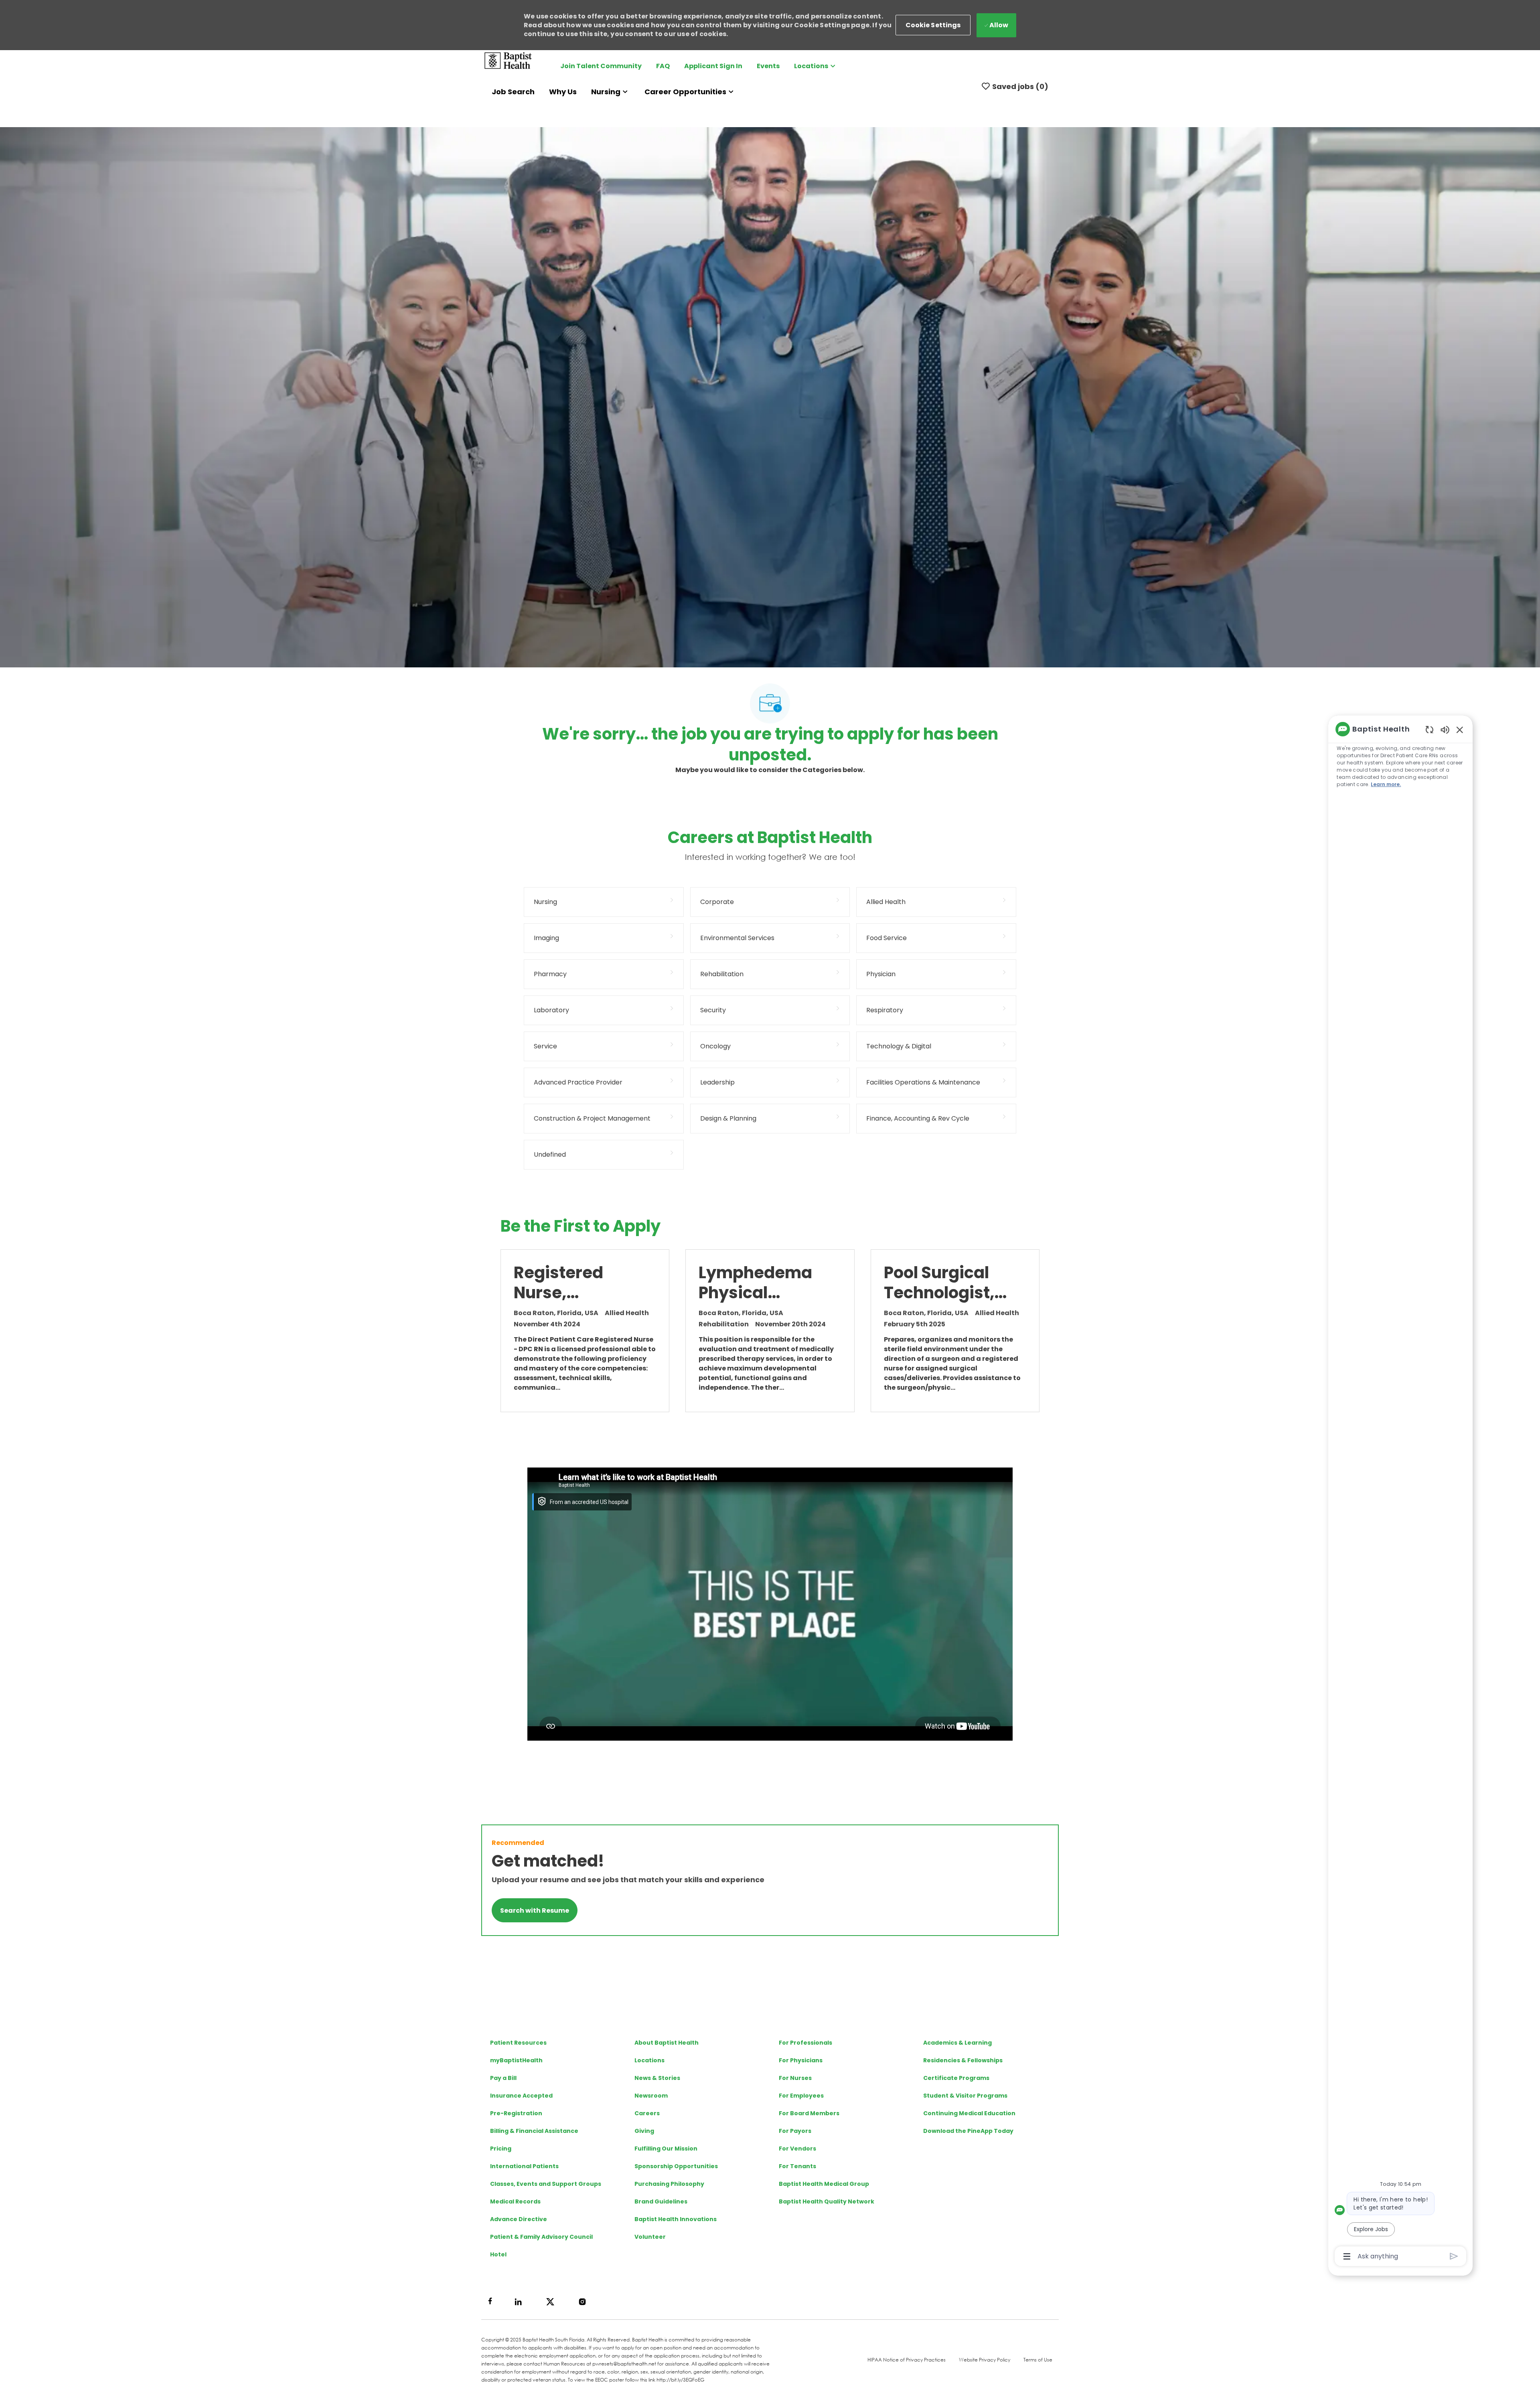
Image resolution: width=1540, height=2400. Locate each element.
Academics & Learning (957, 2043)
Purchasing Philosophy (669, 2184)
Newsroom (651, 2096)
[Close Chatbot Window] (1460, 730)
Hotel (498, 2254)
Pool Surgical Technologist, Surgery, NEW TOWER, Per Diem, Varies (939, 1283)
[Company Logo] (508, 60)
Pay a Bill (503, 2078)
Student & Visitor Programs (965, 2096)
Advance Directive (519, 2219)
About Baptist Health (667, 2043)
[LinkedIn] (518, 2302)
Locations (649, 2060)
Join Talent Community (601, 66)
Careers (647, 2113)
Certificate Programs (956, 2078)
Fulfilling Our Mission (666, 2149)
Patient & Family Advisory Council (541, 2237)
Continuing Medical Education (969, 2113)
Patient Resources (518, 2043)
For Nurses (795, 2078)
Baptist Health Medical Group (824, 2184)
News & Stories (657, 2078)
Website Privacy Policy (985, 2360)
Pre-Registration (516, 2113)
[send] (1454, 2256)
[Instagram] (582, 2302)
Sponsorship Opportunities (676, 2166)
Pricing (501, 2149)
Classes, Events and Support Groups (546, 2184)
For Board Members (809, 2113)
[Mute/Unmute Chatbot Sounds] (1445, 729)
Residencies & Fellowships (963, 2060)
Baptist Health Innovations (676, 2219)
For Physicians (801, 2060)
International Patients (524, 2166)
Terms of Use (1038, 2360)
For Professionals (805, 2043)
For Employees (801, 2096)
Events (768, 66)
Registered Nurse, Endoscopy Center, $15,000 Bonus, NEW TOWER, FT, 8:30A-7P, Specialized (575, 1283)
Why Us (563, 92)
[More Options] (1347, 2256)
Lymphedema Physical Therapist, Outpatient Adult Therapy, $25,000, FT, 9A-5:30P (759, 1283)
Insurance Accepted (521, 2096)
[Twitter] (550, 2302)
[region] (1400, 1492)
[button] (933, 25)
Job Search (513, 92)
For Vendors (797, 2149)
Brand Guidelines (661, 2201)
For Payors (795, 2131)
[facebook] (490, 2301)
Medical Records (515, 2201)
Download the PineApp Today (968, 2131)
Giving (644, 2131)
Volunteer (650, 2237)
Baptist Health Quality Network (827, 2201)
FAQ (663, 66)
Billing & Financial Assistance (534, 2131)
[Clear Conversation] (1430, 729)
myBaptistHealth (516, 2060)
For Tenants (797, 2166)
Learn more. (1386, 784)
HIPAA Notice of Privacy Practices (907, 2360)
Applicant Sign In (713, 66)
